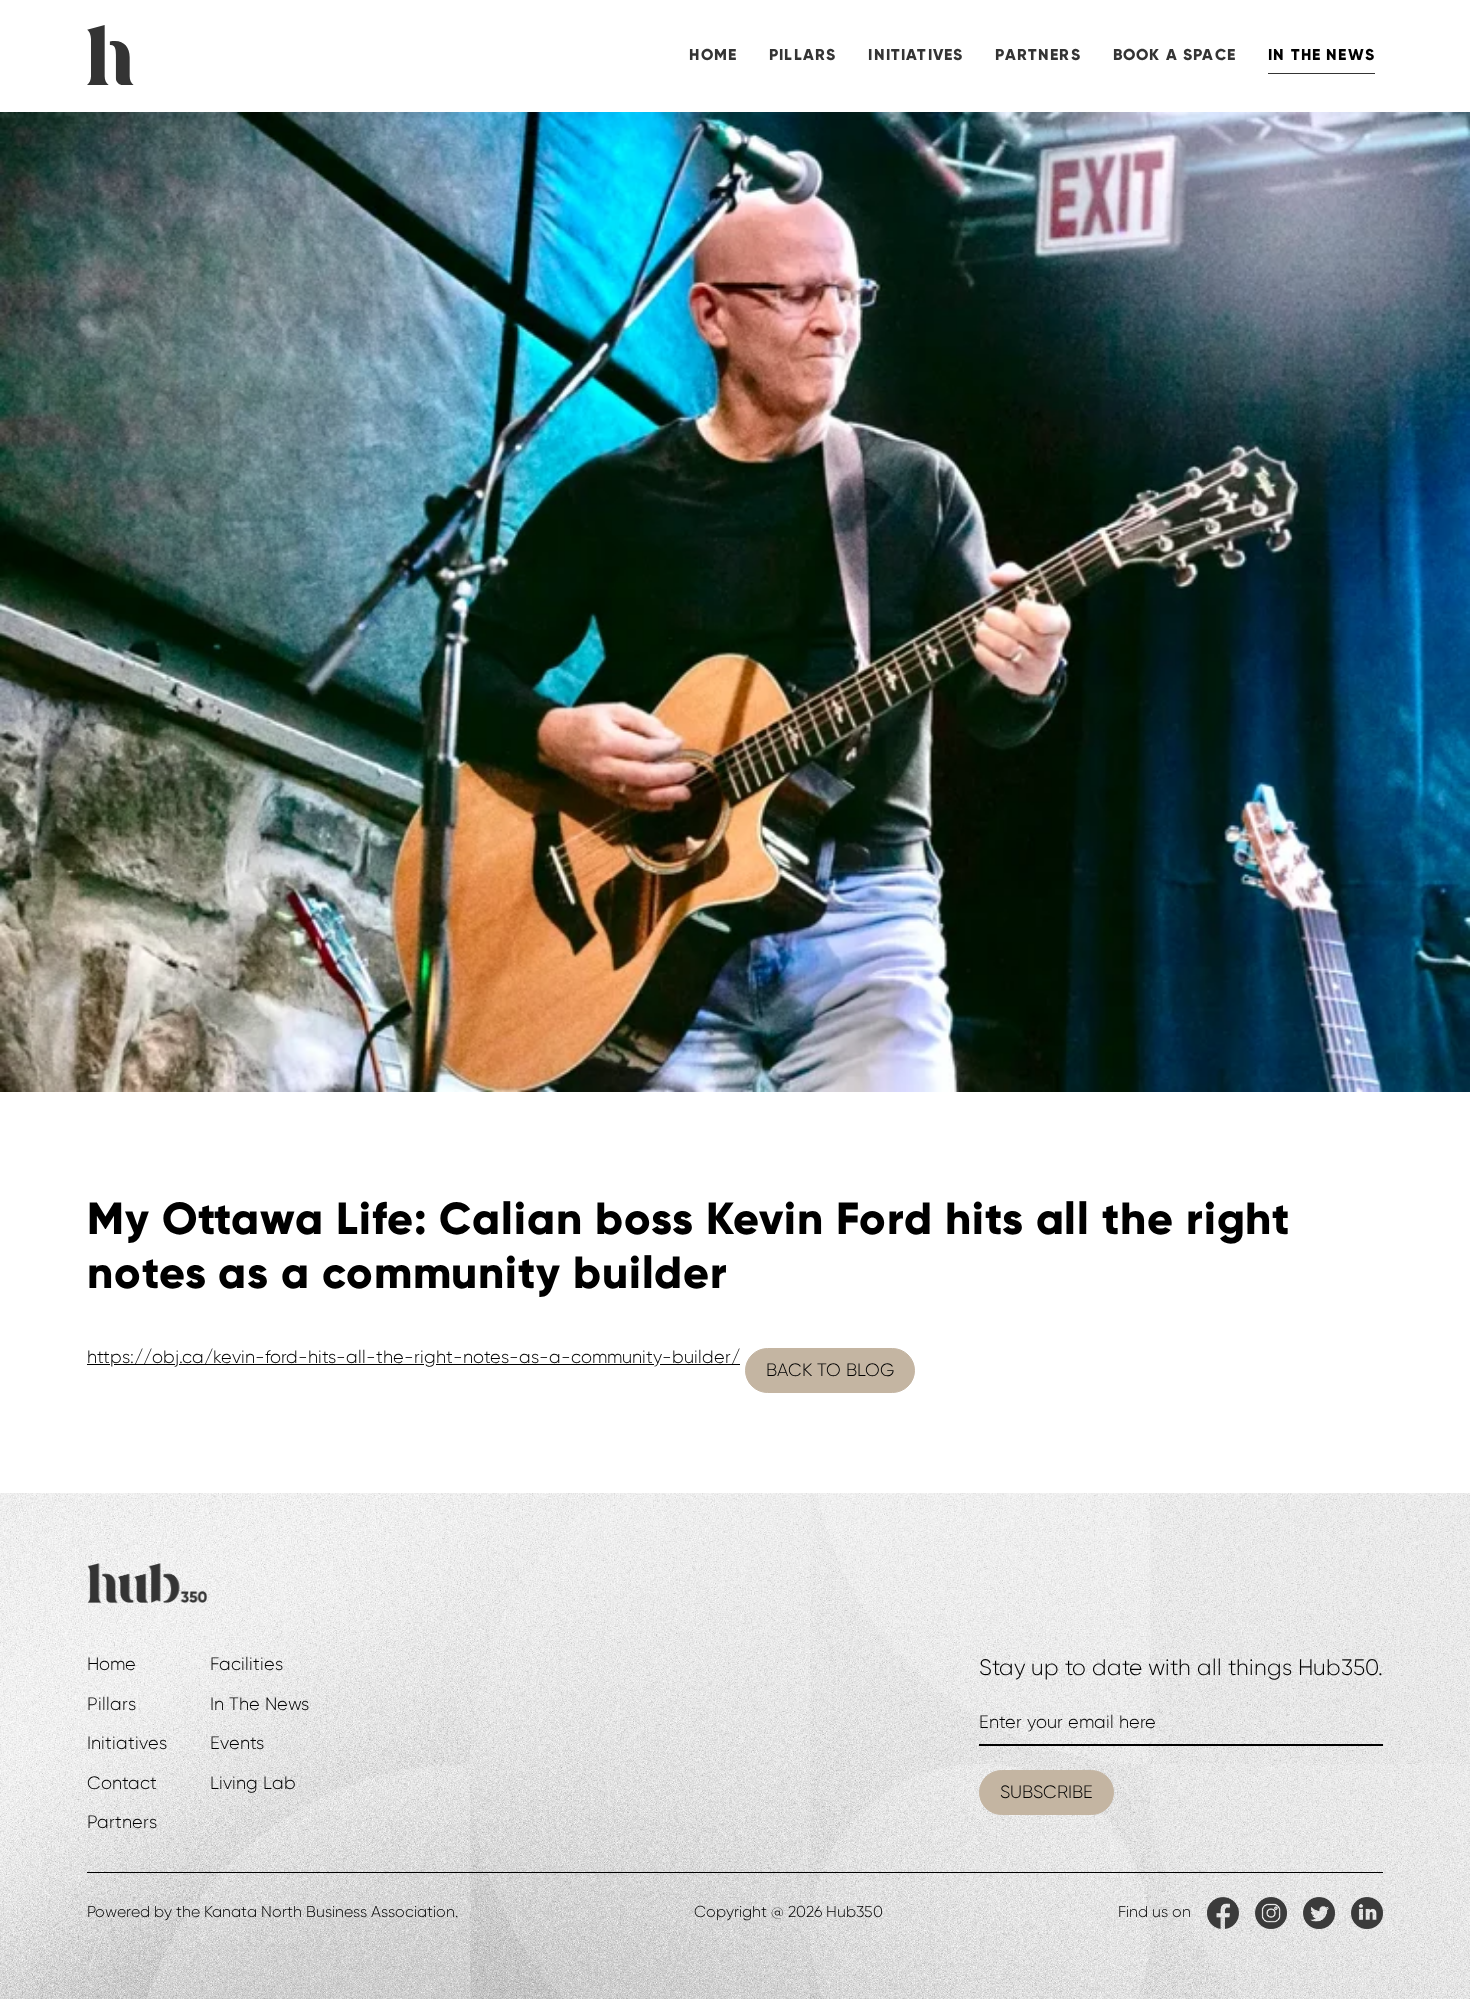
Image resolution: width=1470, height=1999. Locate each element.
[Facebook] (1223, 1912)
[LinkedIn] (1367, 1912)
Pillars (802, 54)
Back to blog (830, 1370)
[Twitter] (1319, 1912)
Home (713, 54)
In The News (1321, 54)
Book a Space (1174, 54)
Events (237, 1743)
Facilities (246, 1664)
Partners (1037, 54)
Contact (122, 1783)
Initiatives (915, 54)
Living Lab (253, 1783)
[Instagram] (1271, 1912)
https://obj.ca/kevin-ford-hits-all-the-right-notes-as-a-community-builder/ (413, 1357)
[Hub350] (110, 52)
